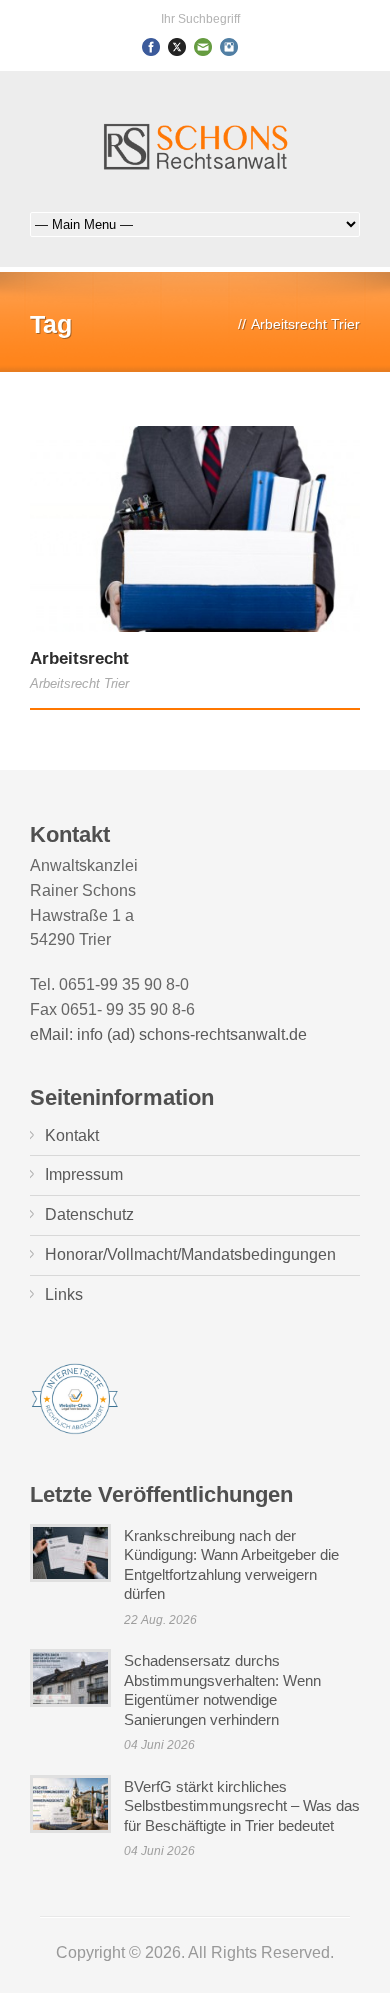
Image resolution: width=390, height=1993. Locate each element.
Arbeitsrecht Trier (79, 683)
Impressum (84, 1174)
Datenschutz (89, 1214)
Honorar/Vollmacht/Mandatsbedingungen (190, 1254)
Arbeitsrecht (79, 658)
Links (64, 1294)
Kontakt (72, 1135)
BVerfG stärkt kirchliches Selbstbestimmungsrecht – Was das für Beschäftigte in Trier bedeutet (242, 1806)
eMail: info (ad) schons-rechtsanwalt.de (168, 1034)
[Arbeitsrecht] (195, 529)
